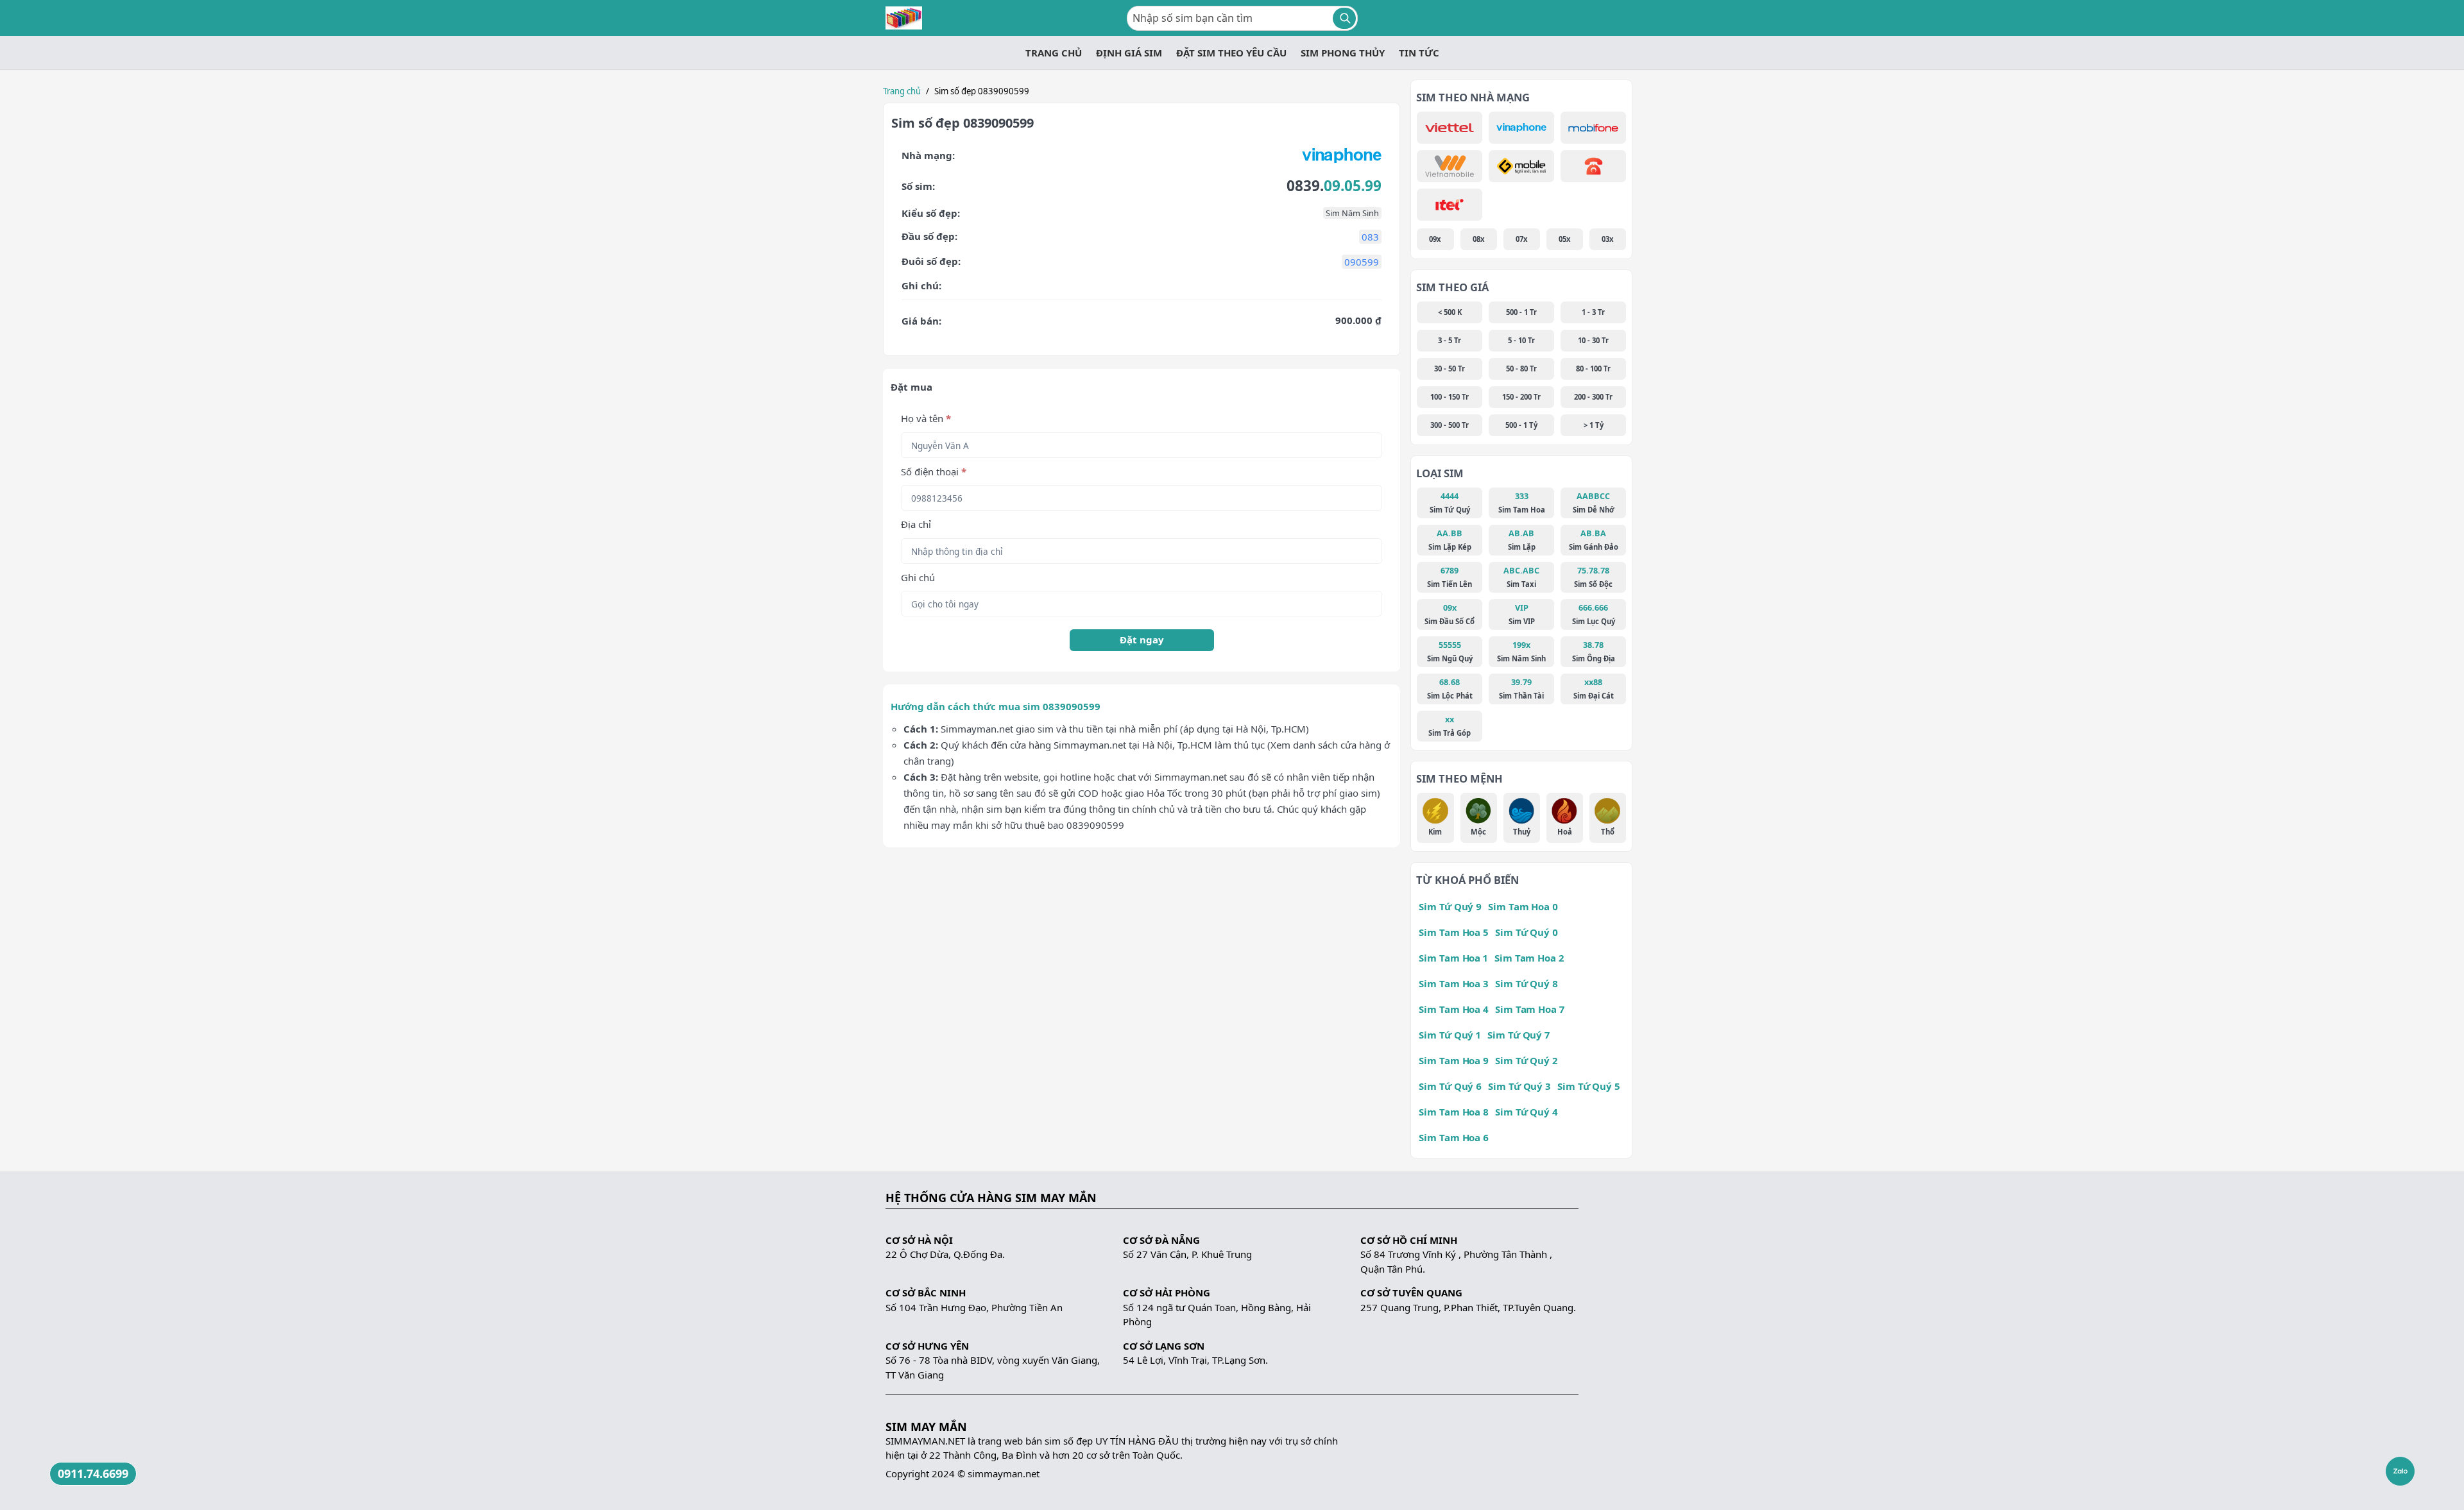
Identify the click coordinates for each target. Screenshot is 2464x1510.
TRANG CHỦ (1054, 53)
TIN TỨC (1419, 53)
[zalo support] (2400, 1471)
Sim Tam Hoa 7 (1530, 1009)
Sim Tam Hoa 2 (1529, 958)
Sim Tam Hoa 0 (1523, 906)
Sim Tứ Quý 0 (1527, 932)
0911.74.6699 (93, 1473)
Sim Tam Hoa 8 (1454, 1112)
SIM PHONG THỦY (1343, 53)
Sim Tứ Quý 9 (1450, 906)
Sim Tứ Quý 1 (1450, 1035)
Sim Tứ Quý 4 (1527, 1112)
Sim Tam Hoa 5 (1454, 932)
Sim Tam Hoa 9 (1454, 1060)
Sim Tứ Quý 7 (1519, 1035)
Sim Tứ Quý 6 (1450, 1086)
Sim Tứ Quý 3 (1519, 1086)
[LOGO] (904, 18)
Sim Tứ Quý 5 (1589, 1086)
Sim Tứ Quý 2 (1526, 1060)
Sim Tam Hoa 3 (1454, 983)
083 (1370, 237)
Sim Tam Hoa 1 (1453, 958)
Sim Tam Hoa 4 (1454, 1009)
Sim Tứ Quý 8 (1527, 983)
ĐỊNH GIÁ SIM (1129, 53)
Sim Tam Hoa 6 (1454, 1137)
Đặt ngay (1142, 640)
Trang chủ (902, 91)
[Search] (1344, 18)
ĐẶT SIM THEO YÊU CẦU (1231, 53)
